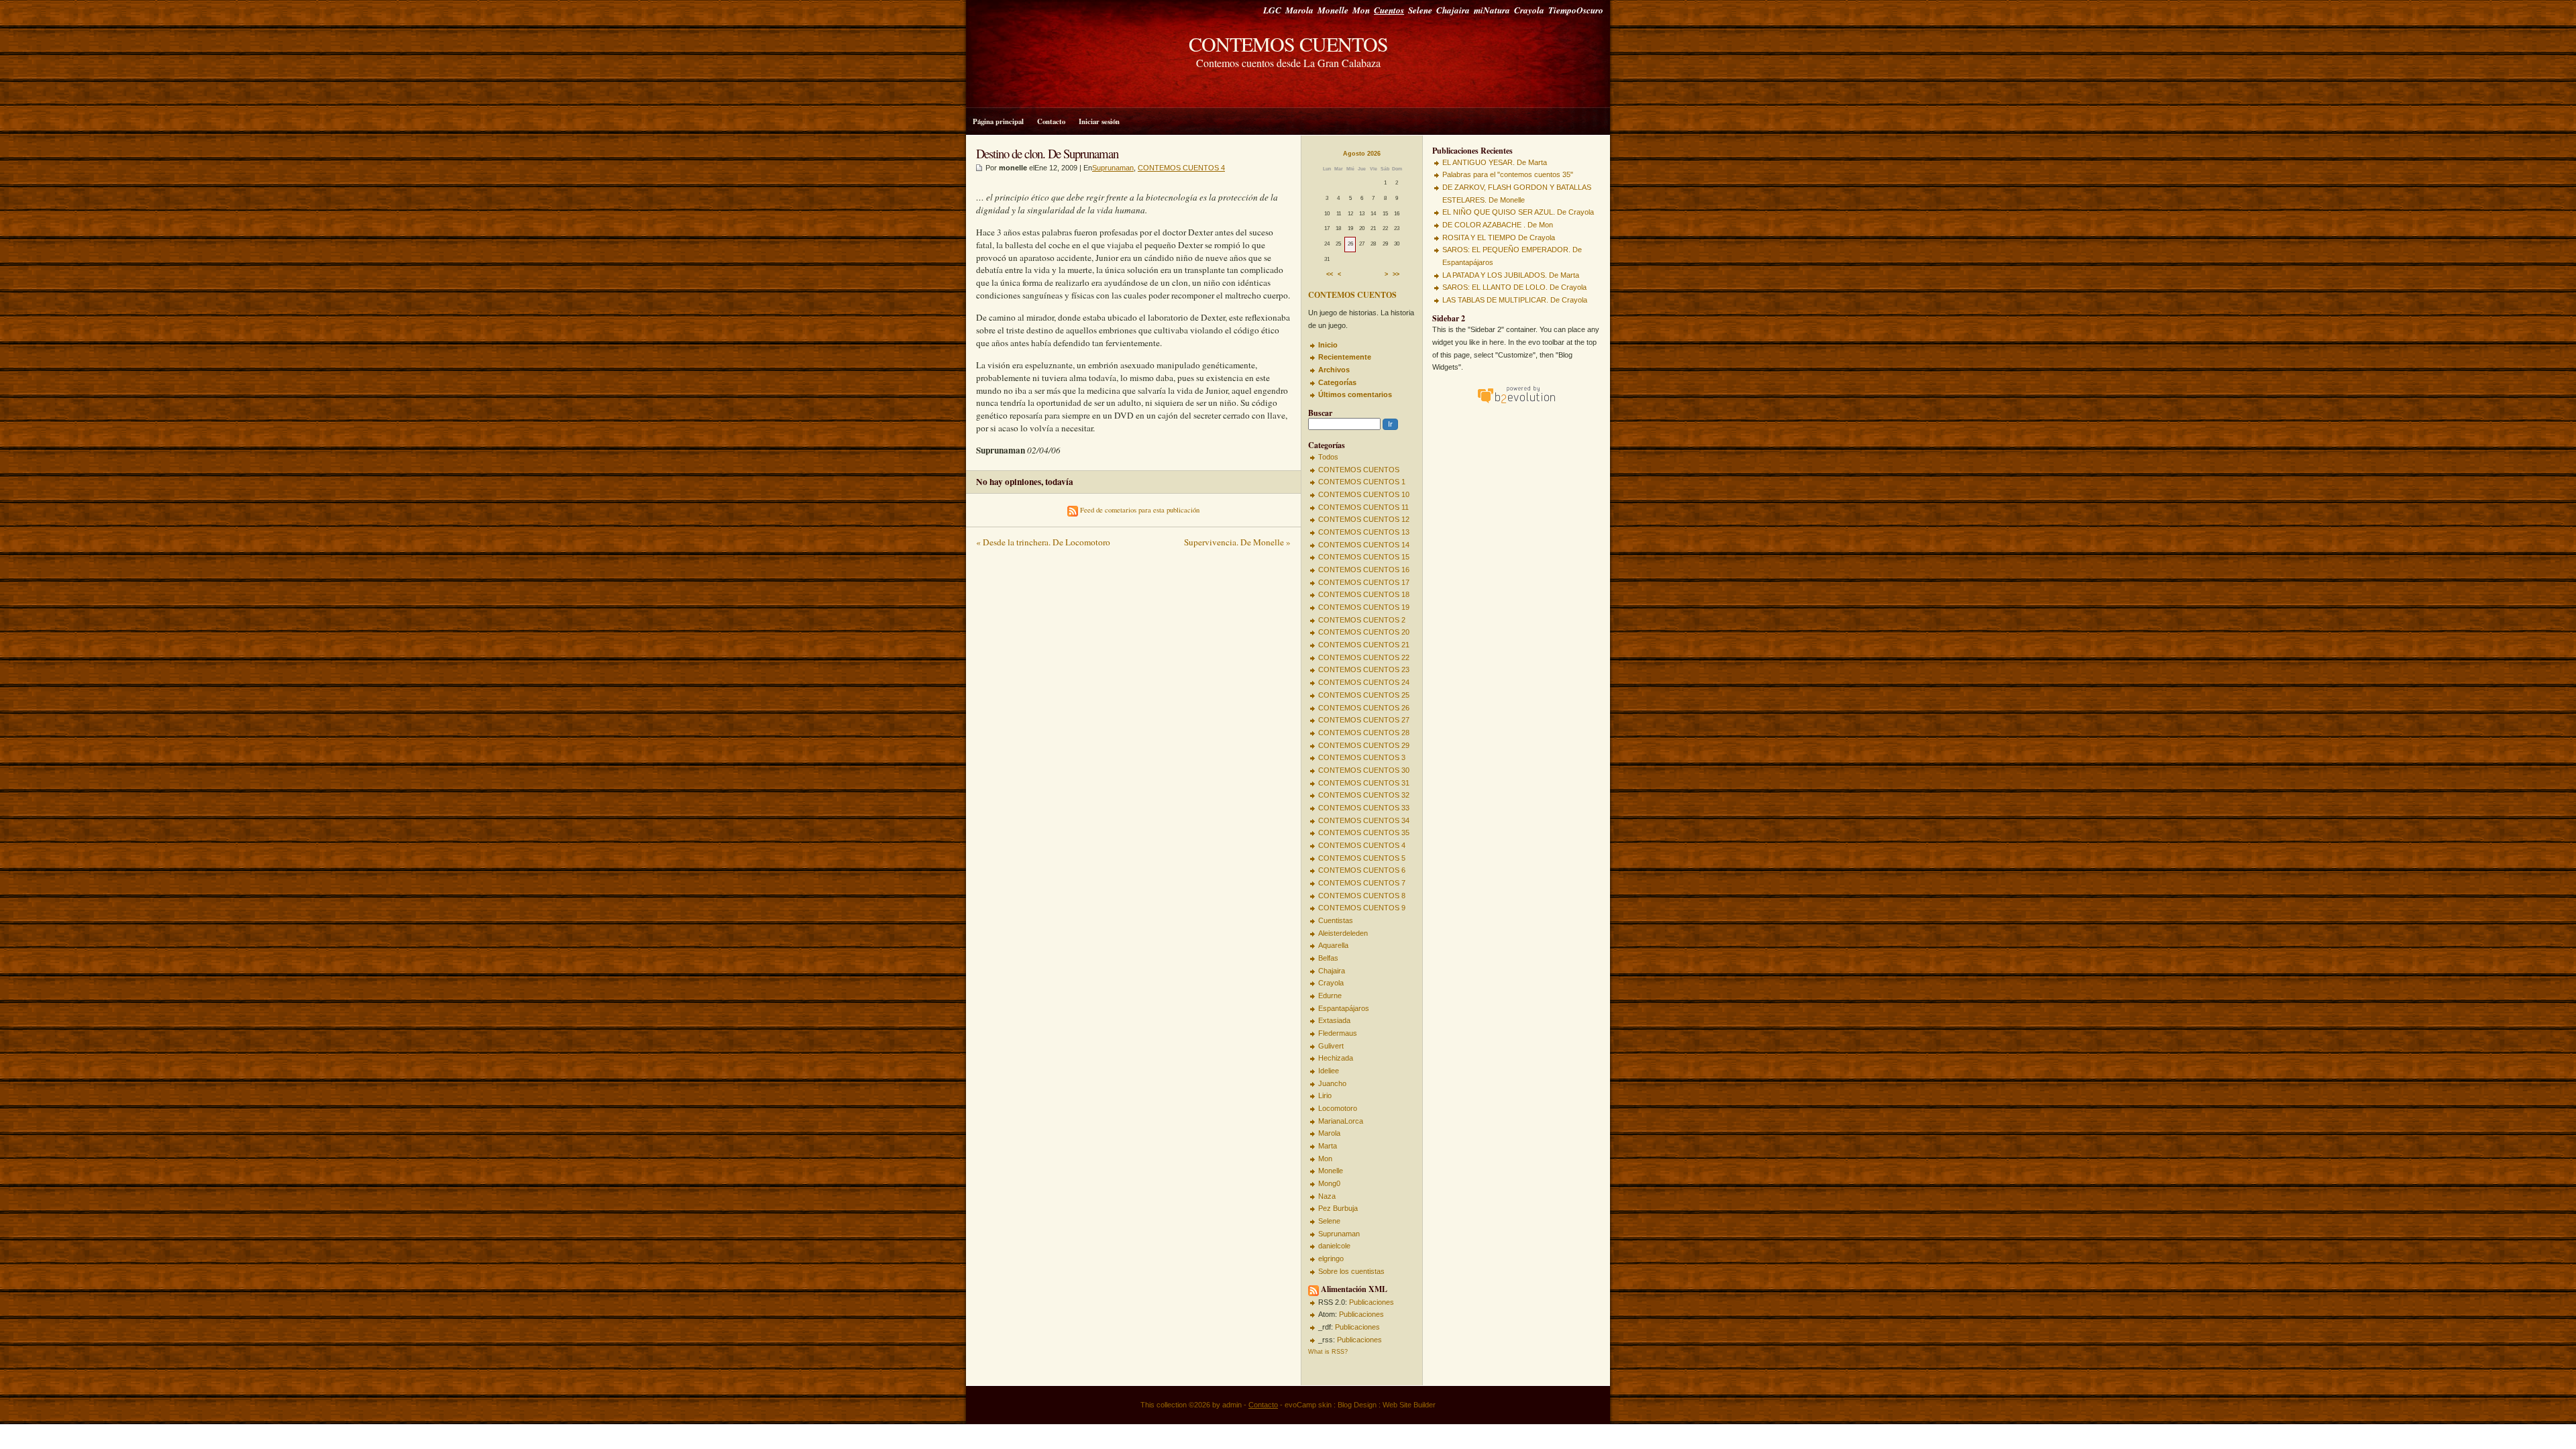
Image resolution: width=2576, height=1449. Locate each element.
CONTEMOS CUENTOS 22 (1364, 657)
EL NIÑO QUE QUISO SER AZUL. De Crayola (1518, 212)
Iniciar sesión (1099, 121)
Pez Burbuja (1338, 1208)
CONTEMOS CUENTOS (1288, 44)
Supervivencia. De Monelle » (1237, 542)
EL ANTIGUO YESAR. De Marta (1495, 162)
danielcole (1334, 1246)
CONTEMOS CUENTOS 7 (1362, 883)
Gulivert (1331, 1046)
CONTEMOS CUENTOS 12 (1364, 519)
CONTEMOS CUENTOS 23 (1364, 669)
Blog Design (1357, 1405)
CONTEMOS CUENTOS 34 (1364, 820)
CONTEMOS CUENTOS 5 (1362, 858)
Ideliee (1329, 1071)
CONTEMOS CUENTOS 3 (1362, 757)
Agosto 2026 (1362, 154)
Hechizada (1336, 1058)
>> (1396, 275)
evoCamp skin (1308, 1405)
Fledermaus (1338, 1033)
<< (1330, 275)
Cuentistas (1336, 920)
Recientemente (1345, 357)
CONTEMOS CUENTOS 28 (1364, 733)
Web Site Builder (1409, 1405)
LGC (1272, 10)
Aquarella (1333, 945)
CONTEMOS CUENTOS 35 (1364, 833)
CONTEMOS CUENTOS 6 (1362, 870)
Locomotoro (1338, 1108)
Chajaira (1453, 10)
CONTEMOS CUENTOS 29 (1364, 745)
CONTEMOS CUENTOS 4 (1362, 845)
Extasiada (1334, 1020)
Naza (1327, 1196)
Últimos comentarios (1355, 394)
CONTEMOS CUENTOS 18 (1364, 594)
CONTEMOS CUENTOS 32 (1364, 795)
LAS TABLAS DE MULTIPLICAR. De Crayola (1515, 300)
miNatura (1492, 10)
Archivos (1334, 370)
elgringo (1331, 1258)
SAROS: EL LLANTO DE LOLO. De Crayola (1514, 287)
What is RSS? (1328, 1352)
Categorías (1337, 382)
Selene (1420, 10)
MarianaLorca (1341, 1121)
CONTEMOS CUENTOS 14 (1364, 545)
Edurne (1330, 996)
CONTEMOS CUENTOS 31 (1364, 783)
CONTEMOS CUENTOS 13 (1364, 532)
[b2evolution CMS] (1516, 403)
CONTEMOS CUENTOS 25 (1364, 695)
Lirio (1325, 1095)
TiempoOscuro (1576, 10)
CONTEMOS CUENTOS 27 (1364, 720)
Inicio (1328, 345)
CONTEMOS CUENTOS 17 (1364, 582)
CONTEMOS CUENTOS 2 (1362, 620)
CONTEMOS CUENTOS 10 (1364, 494)
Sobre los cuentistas (1351, 1271)
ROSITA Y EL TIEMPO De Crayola (1499, 237)
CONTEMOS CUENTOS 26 (1364, 708)
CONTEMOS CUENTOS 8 (1362, 896)
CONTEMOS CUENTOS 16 (1364, 570)
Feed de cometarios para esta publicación (1139, 510)
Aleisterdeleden (1343, 933)
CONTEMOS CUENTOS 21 (1364, 645)
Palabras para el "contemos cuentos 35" (1508, 174)
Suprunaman (1339, 1234)
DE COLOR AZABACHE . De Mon (1498, 225)
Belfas (1328, 958)
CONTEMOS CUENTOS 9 (1362, 908)
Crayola (1529, 10)
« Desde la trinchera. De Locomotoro (1043, 542)
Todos (1328, 457)
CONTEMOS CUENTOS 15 (1364, 557)
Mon (1361, 10)
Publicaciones (1372, 1302)
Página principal (998, 121)
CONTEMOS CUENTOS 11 (1363, 507)
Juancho (1332, 1083)
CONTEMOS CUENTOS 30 (1364, 770)
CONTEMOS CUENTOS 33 (1364, 808)
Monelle (1333, 10)
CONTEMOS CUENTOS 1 (1362, 482)
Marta (1328, 1146)
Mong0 (1329, 1183)
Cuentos (1389, 10)
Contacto (1051, 121)
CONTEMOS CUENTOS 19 (1364, 607)
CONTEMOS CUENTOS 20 (1364, 632)
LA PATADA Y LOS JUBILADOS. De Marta (1511, 275)
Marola (1299, 10)
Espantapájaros (1344, 1008)
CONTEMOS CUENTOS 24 (1364, 682)
